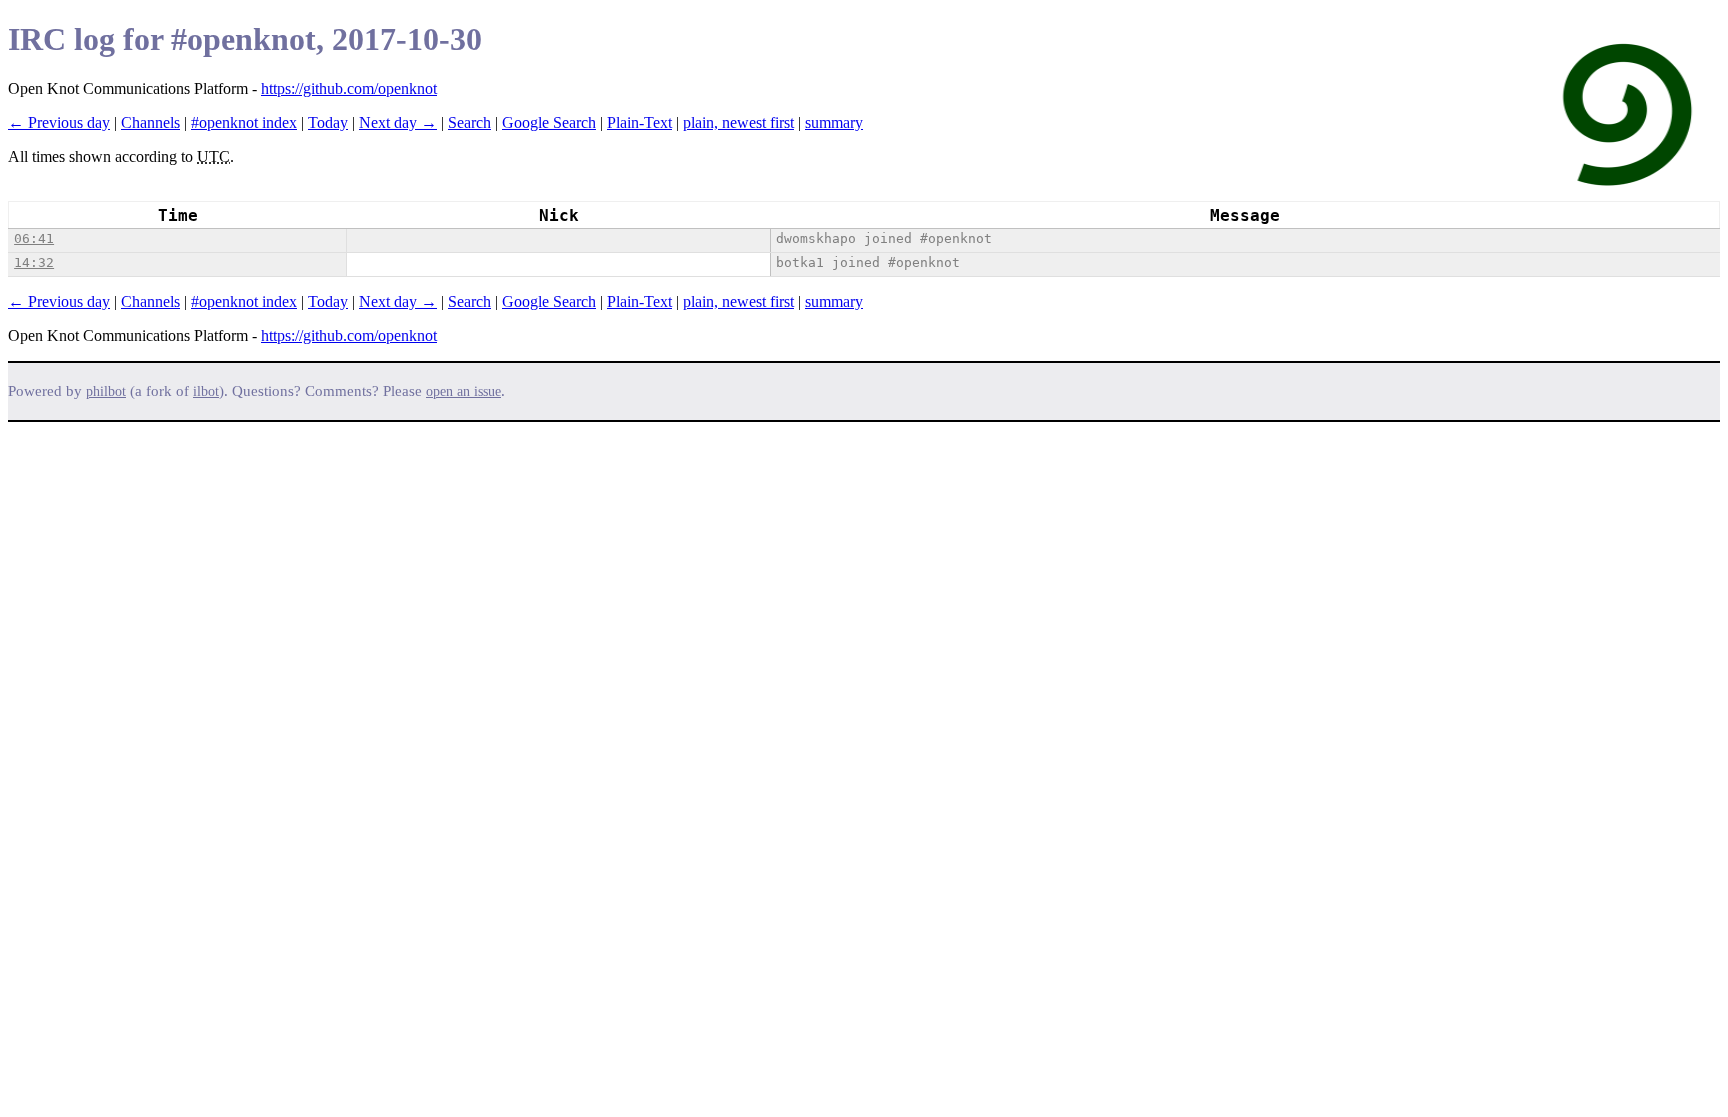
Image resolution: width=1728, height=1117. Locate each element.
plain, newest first (738, 122)
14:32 (34, 262)
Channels (150, 122)
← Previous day (59, 122)
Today (328, 122)
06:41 (34, 238)
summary (834, 122)
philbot (106, 391)
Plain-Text (639, 122)
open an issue (463, 391)
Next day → (398, 122)
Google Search (549, 122)
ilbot (206, 391)
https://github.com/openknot (349, 88)
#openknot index (244, 122)
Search (469, 122)
